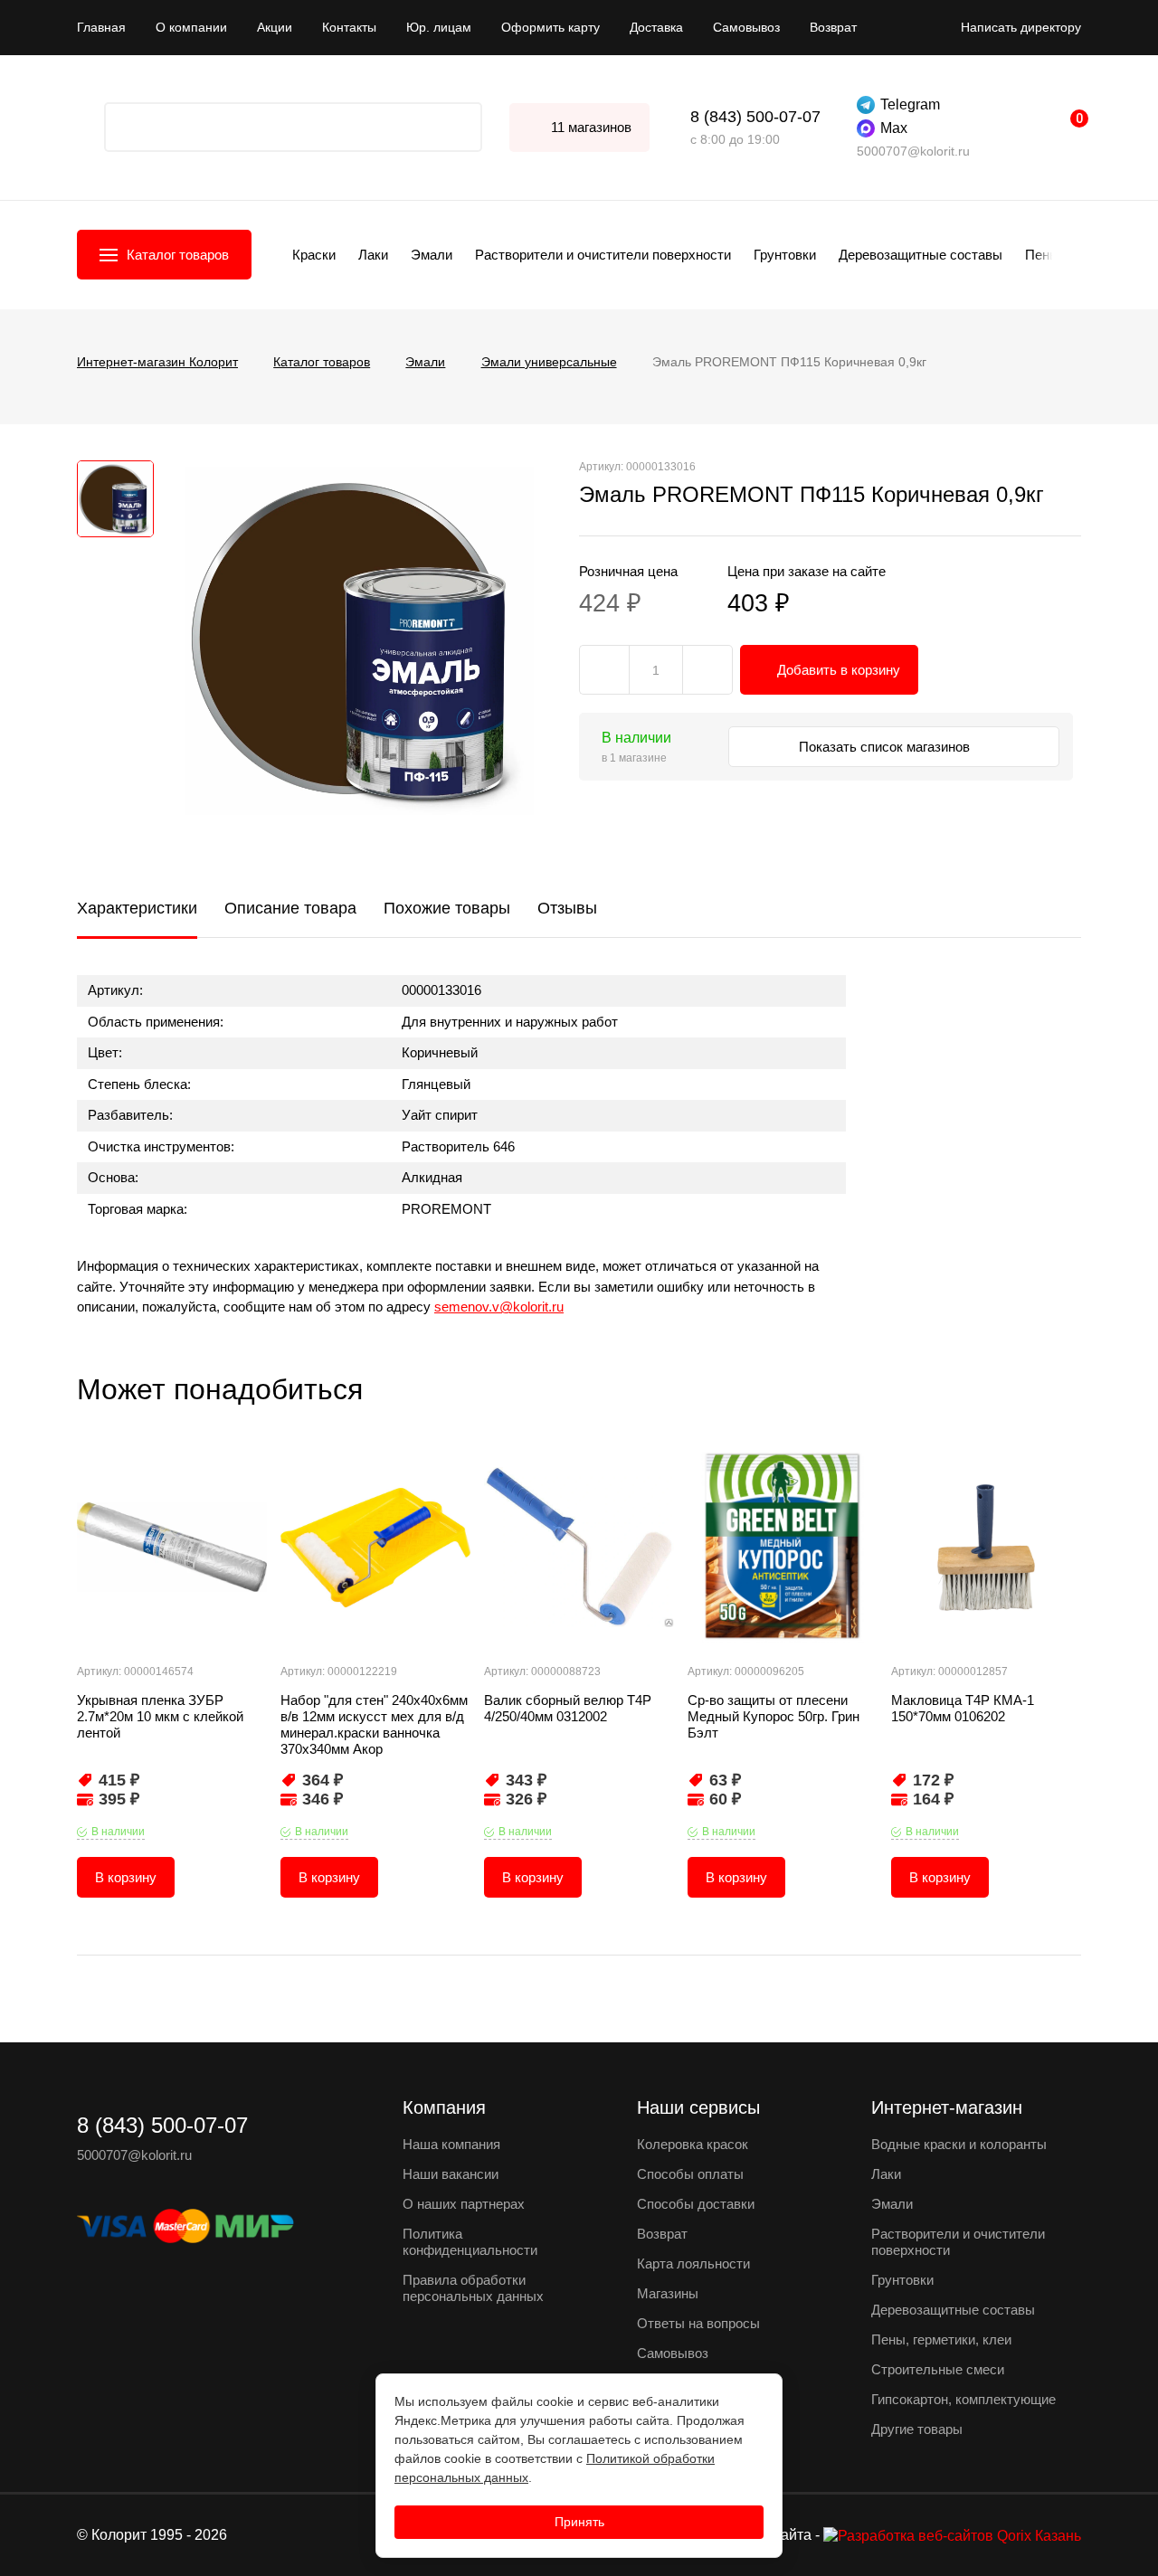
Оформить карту (551, 27)
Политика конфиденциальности (470, 2242)
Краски (314, 255)
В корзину (126, 1877)
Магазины (668, 2293)
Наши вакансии (451, 2174)
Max (894, 128)
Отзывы (567, 908)
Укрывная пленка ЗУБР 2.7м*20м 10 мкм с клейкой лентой (160, 1716)
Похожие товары (447, 908)
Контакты (349, 27)
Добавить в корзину (839, 670)
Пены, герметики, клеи (941, 2339)
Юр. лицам (439, 27)
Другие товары (917, 2429)
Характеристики (137, 908)
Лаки (373, 255)
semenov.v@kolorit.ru (499, 1307)
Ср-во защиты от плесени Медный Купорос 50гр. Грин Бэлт (774, 1716)
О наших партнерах (464, 2204)
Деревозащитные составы (921, 255)
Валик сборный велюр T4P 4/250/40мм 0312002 (568, 1708)
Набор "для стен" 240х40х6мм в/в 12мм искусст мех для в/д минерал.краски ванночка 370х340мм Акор (374, 1724)
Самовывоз (746, 27)
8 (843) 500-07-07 (755, 117)
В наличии (118, 1832)
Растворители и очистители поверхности (603, 255)
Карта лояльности (693, 2263)
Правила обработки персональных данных (473, 2288)
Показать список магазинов (886, 747)
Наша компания (451, 2144)
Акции (275, 27)
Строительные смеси (938, 2369)
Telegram (910, 104)
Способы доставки (696, 2204)
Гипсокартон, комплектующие (963, 2399)
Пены (1042, 255)
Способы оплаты (690, 2174)
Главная (101, 27)
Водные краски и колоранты (959, 2144)
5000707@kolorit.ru (913, 151)
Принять (579, 2522)
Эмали (432, 255)
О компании (191, 27)
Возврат (833, 27)
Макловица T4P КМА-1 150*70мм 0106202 (963, 1708)
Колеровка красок (693, 2144)
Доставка (656, 27)
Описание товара (290, 908)
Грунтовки (785, 255)
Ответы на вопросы (698, 2323)
